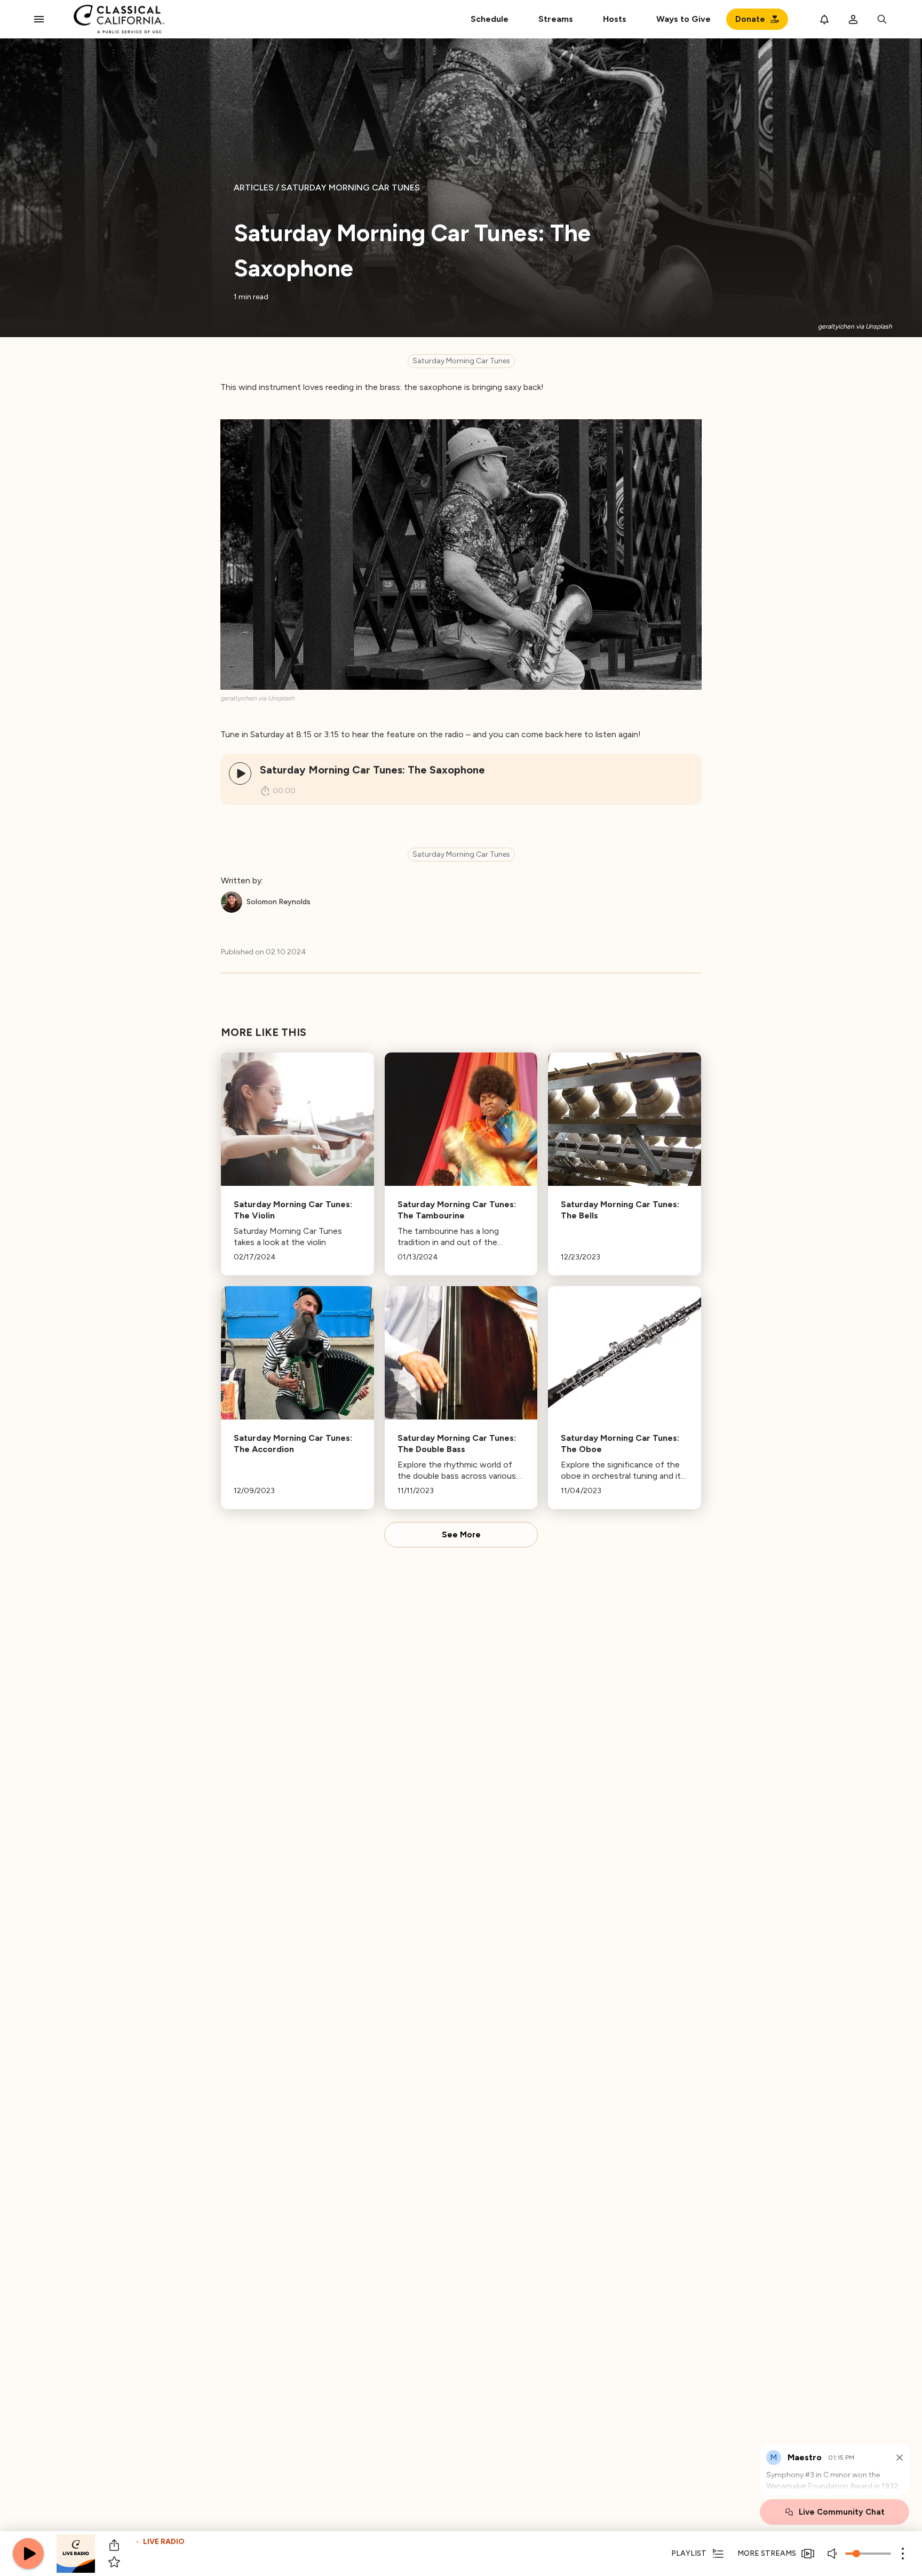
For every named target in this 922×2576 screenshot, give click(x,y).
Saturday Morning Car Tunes (461, 361)
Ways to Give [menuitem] (683, 19)
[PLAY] (240, 773)
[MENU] (39, 19)
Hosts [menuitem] (615, 19)
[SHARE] (114, 2545)
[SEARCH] (882, 19)
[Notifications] (824, 19)
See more (461, 1535)
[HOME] (119, 19)
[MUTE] (833, 2554)
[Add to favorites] (114, 2562)
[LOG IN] (853, 19)
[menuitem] (556, 19)
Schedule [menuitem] (490, 19)
